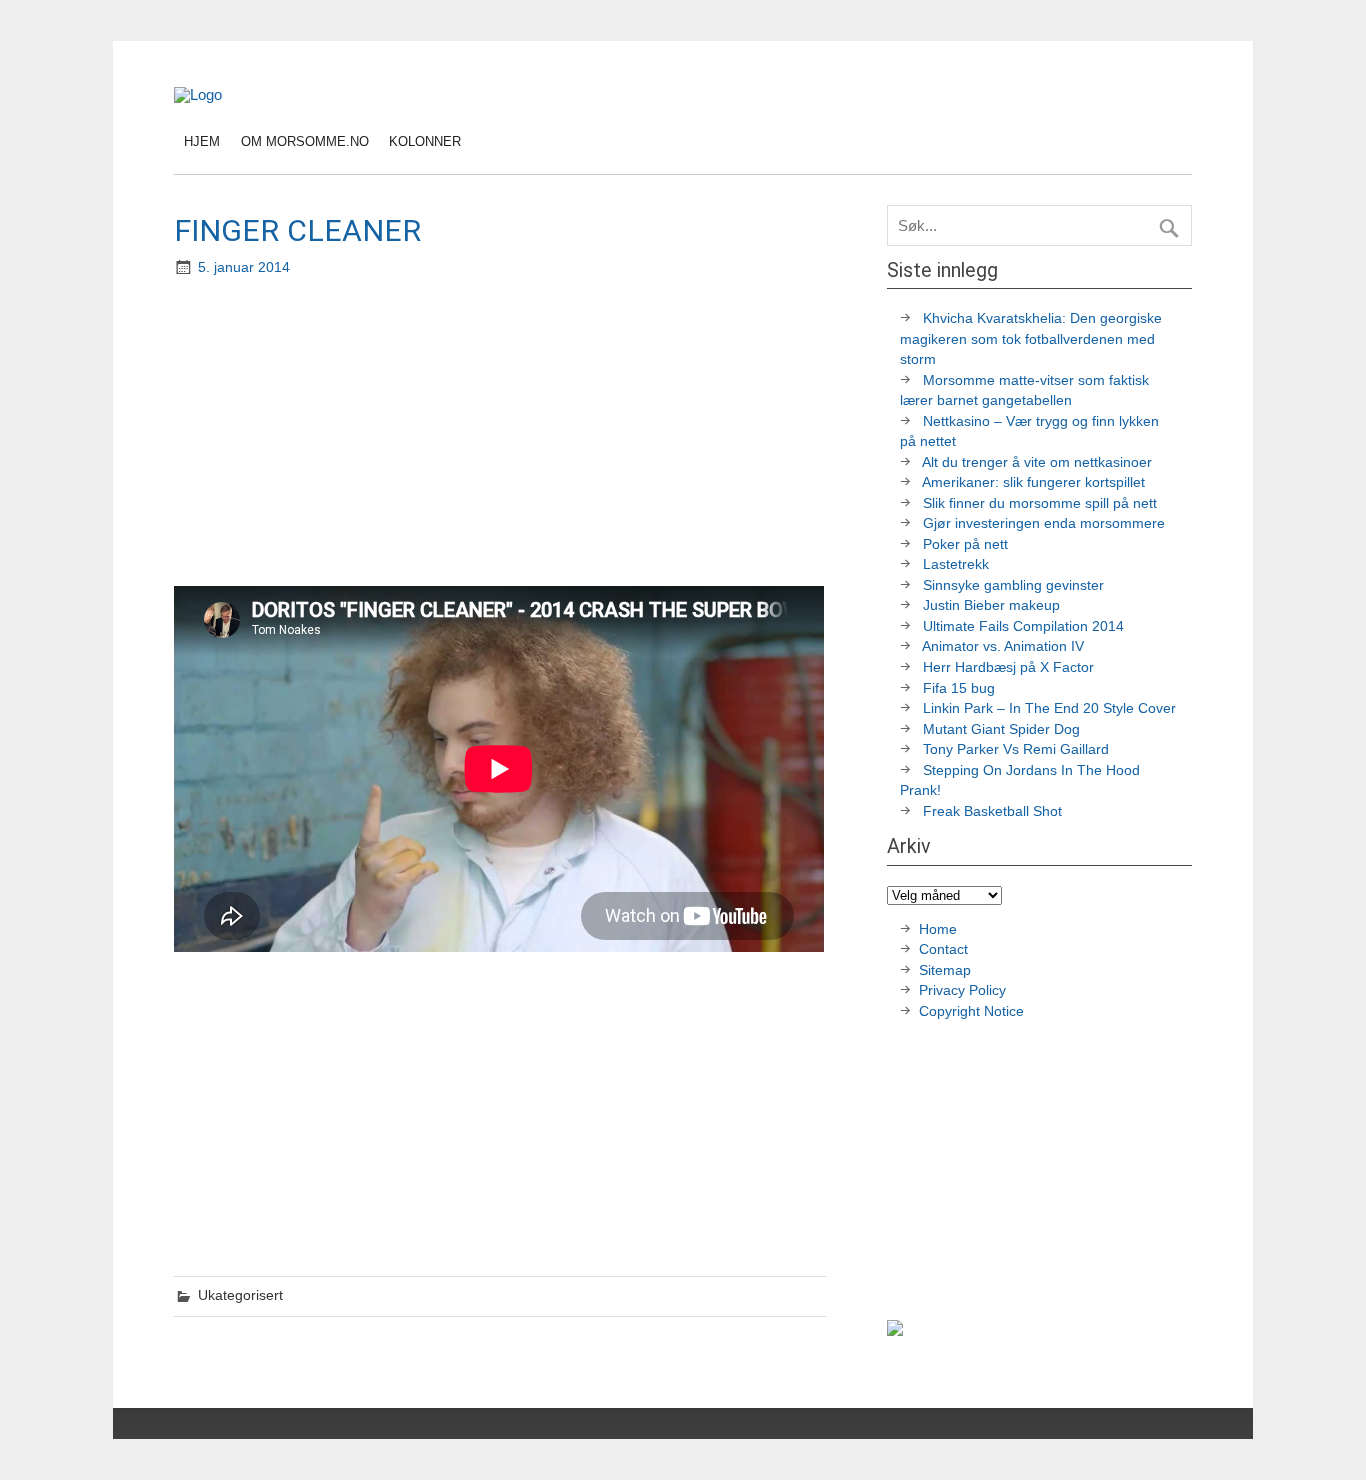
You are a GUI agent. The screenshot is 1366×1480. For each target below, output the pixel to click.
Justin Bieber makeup (991, 605)
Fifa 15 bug (959, 688)
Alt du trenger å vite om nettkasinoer (1037, 462)
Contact (943, 949)
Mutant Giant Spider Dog (1001, 729)
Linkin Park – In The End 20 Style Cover (1049, 708)
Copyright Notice (971, 1011)
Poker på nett (965, 544)
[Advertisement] (502, 434)
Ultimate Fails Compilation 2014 (1023, 626)
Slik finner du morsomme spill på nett (1040, 503)
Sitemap (945, 970)
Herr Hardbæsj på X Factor (1008, 667)
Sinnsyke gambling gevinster (1013, 585)
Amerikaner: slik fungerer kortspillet (1033, 482)
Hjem (202, 141)
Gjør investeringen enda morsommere (1044, 523)
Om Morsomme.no (305, 141)
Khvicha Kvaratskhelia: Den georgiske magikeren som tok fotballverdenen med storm (1031, 339)
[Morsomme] (198, 94)
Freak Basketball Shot (992, 811)
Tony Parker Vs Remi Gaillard (1016, 749)
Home (938, 929)
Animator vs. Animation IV (1003, 646)
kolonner (425, 141)
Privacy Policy (964, 990)
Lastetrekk (956, 564)
